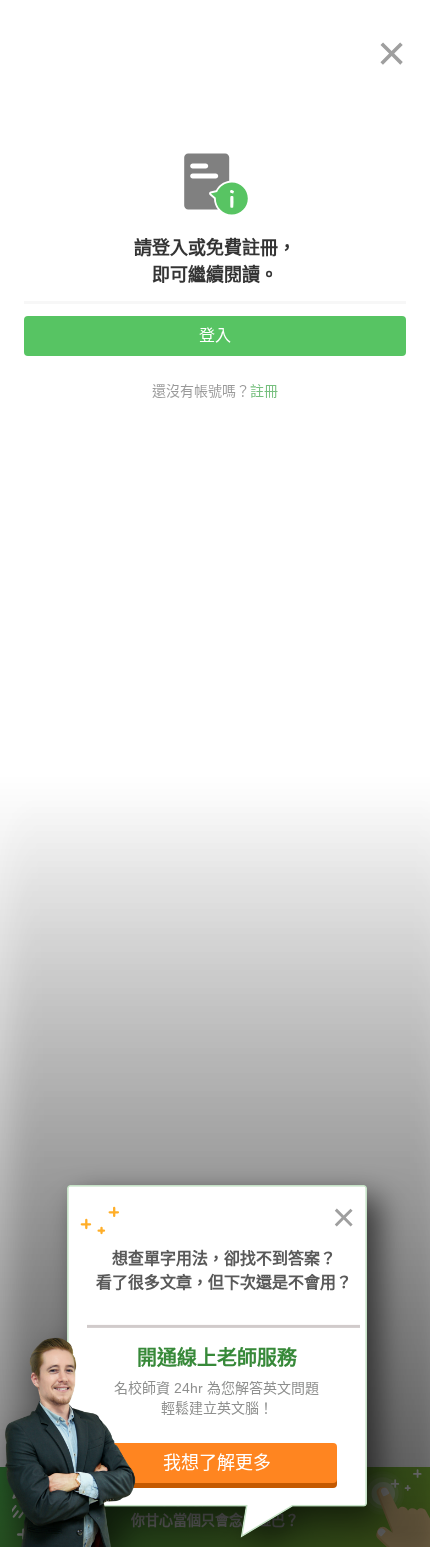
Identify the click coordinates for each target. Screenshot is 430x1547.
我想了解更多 (217, 1463)
